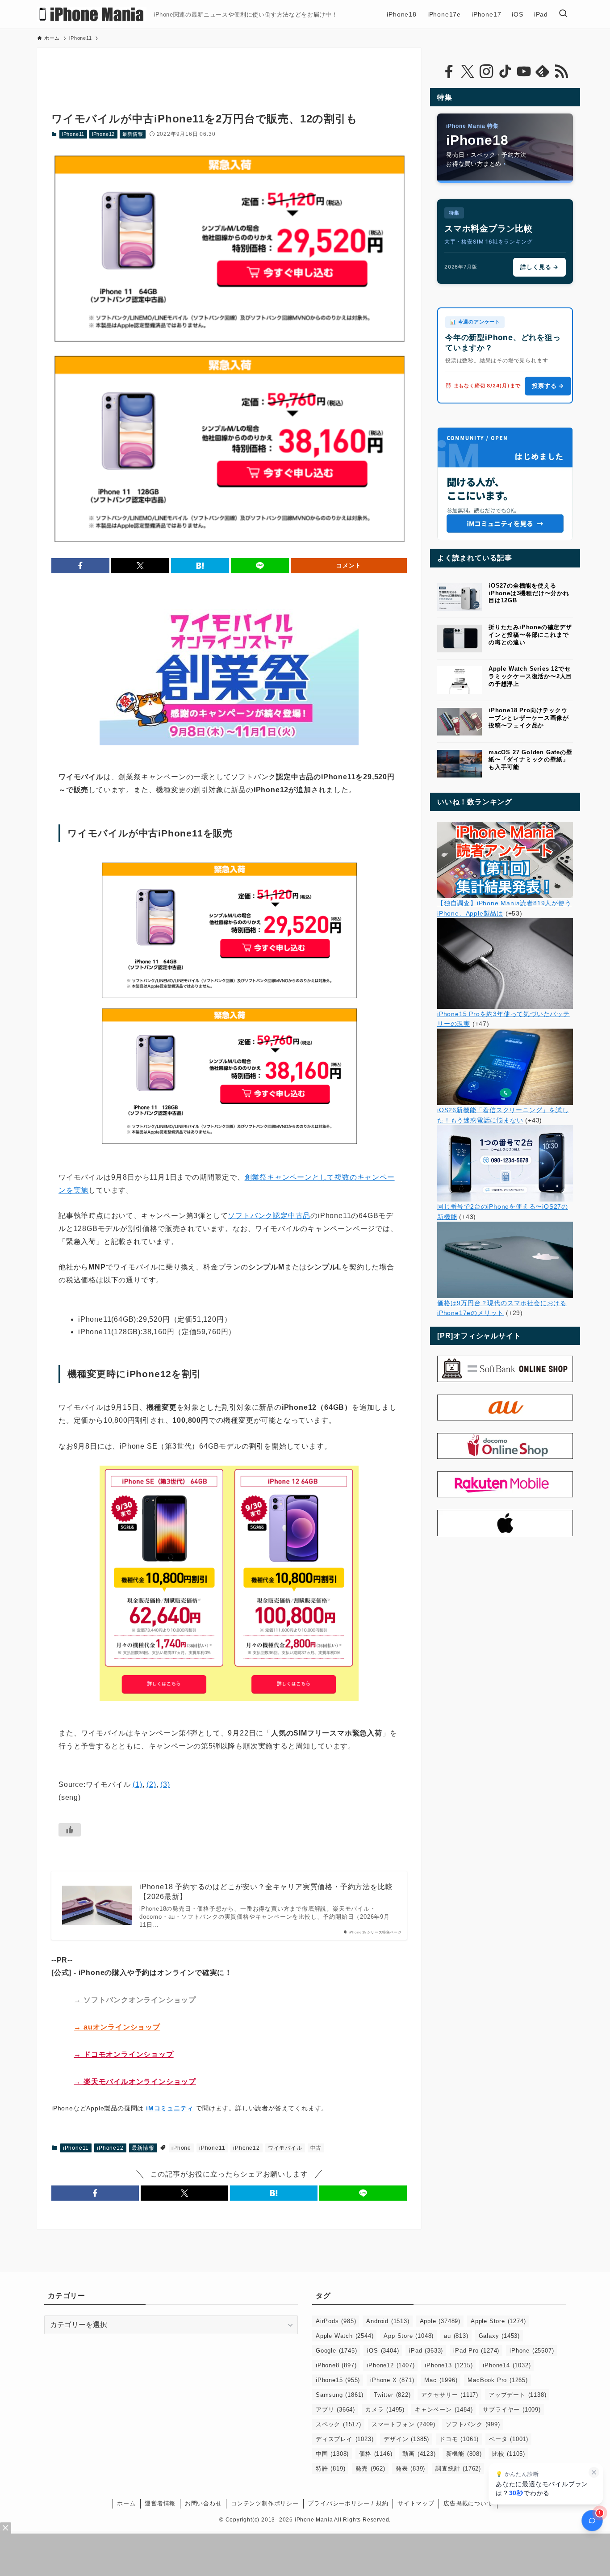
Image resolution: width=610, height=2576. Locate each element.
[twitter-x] (468, 71)
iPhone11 (73, 134)
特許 (330, 2469)
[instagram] (486, 71)
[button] (80, 566)
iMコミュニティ (170, 2108)
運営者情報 (160, 2503)
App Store (409, 2336)
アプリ (335, 2410)
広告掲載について (468, 2503)
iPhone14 (507, 2365)
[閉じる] (594, 2472)
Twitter (392, 2395)
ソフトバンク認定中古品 (269, 1216)
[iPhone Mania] (92, 14)
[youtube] (524, 71)
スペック (338, 2424)
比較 (509, 2454)
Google (336, 2351)
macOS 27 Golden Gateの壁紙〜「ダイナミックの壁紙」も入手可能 (531, 760)
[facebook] (449, 71)
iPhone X (392, 2380)
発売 (370, 2469)
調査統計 (458, 2469)
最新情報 (133, 134)
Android (388, 2321)
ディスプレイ (345, 2439)
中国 (332, 2454)
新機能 (464, 2454)
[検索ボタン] (563, 14)
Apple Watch (345, 2336)
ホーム (126, 2503)
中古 (316, 2148)
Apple (440, 2321)
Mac (441, 2380)
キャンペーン (444, 2410)
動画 (419, 2454)
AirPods (336, 2321)
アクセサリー (450, 2395)
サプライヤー (512, 2410)
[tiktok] (505, 71)
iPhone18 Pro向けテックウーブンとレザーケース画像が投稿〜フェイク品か (529, 718)
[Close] (6, 2528)
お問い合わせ (203, 2503)
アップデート (517, 2395)
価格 (376, 2454)
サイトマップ (416, 2503)
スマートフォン (403, 2424)
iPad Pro (476, 2351)
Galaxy (499, 2336)
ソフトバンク (473, 2424)
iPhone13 (449, 2365)
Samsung (340, 2395)
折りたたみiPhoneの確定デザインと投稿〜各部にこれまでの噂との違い (530, 635)
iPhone (181, 2148)
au (456, 2336)
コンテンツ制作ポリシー (265, 2503)
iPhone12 (103, 134)
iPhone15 (338, 2380)
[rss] (561, 71)
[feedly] (543, 71)
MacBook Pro (497, 2380)
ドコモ (459, 2439)
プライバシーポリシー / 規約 (348, 2503)
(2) (151, 1784)
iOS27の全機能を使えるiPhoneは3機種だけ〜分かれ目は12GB (529, 593)
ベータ (509, 2439)
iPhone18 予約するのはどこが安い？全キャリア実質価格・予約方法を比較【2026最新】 (266, 1892)
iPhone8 (336, 2365)
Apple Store (498, 2321)
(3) (165, 1784)
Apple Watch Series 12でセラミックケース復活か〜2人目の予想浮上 (530, 676)
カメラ (385, 2410)
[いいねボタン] (70, 1830)
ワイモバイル (285, 2148)
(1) (137, 1784)
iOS (383, 2351)
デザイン (406, 2439)
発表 (410, 2469)
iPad (426, 2351)
